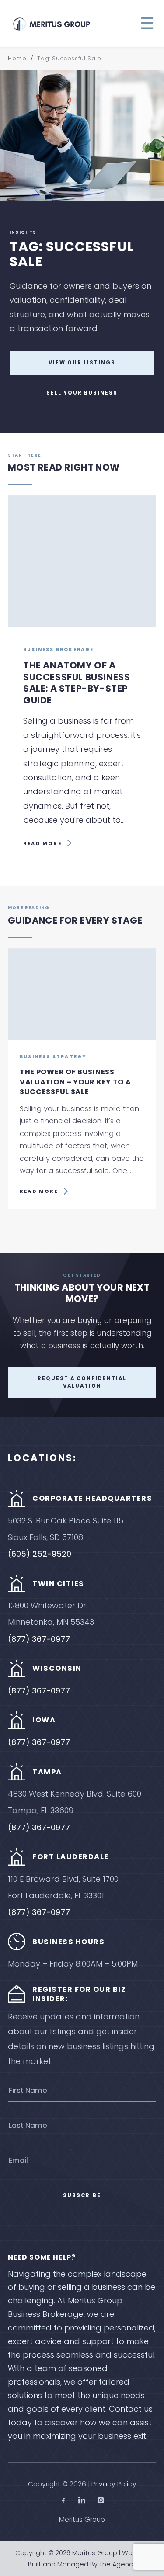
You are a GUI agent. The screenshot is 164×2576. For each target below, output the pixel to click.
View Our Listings (82, 363)
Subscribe (82, 2195)
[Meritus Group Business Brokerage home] (52, 24)
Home (17, 58)
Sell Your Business (82, 393)
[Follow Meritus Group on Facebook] (63, 2502)
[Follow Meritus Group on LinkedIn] (82, 2502)
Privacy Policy (114, 2484)
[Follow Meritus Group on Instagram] (101, 2502)
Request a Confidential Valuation (82, 1382)
